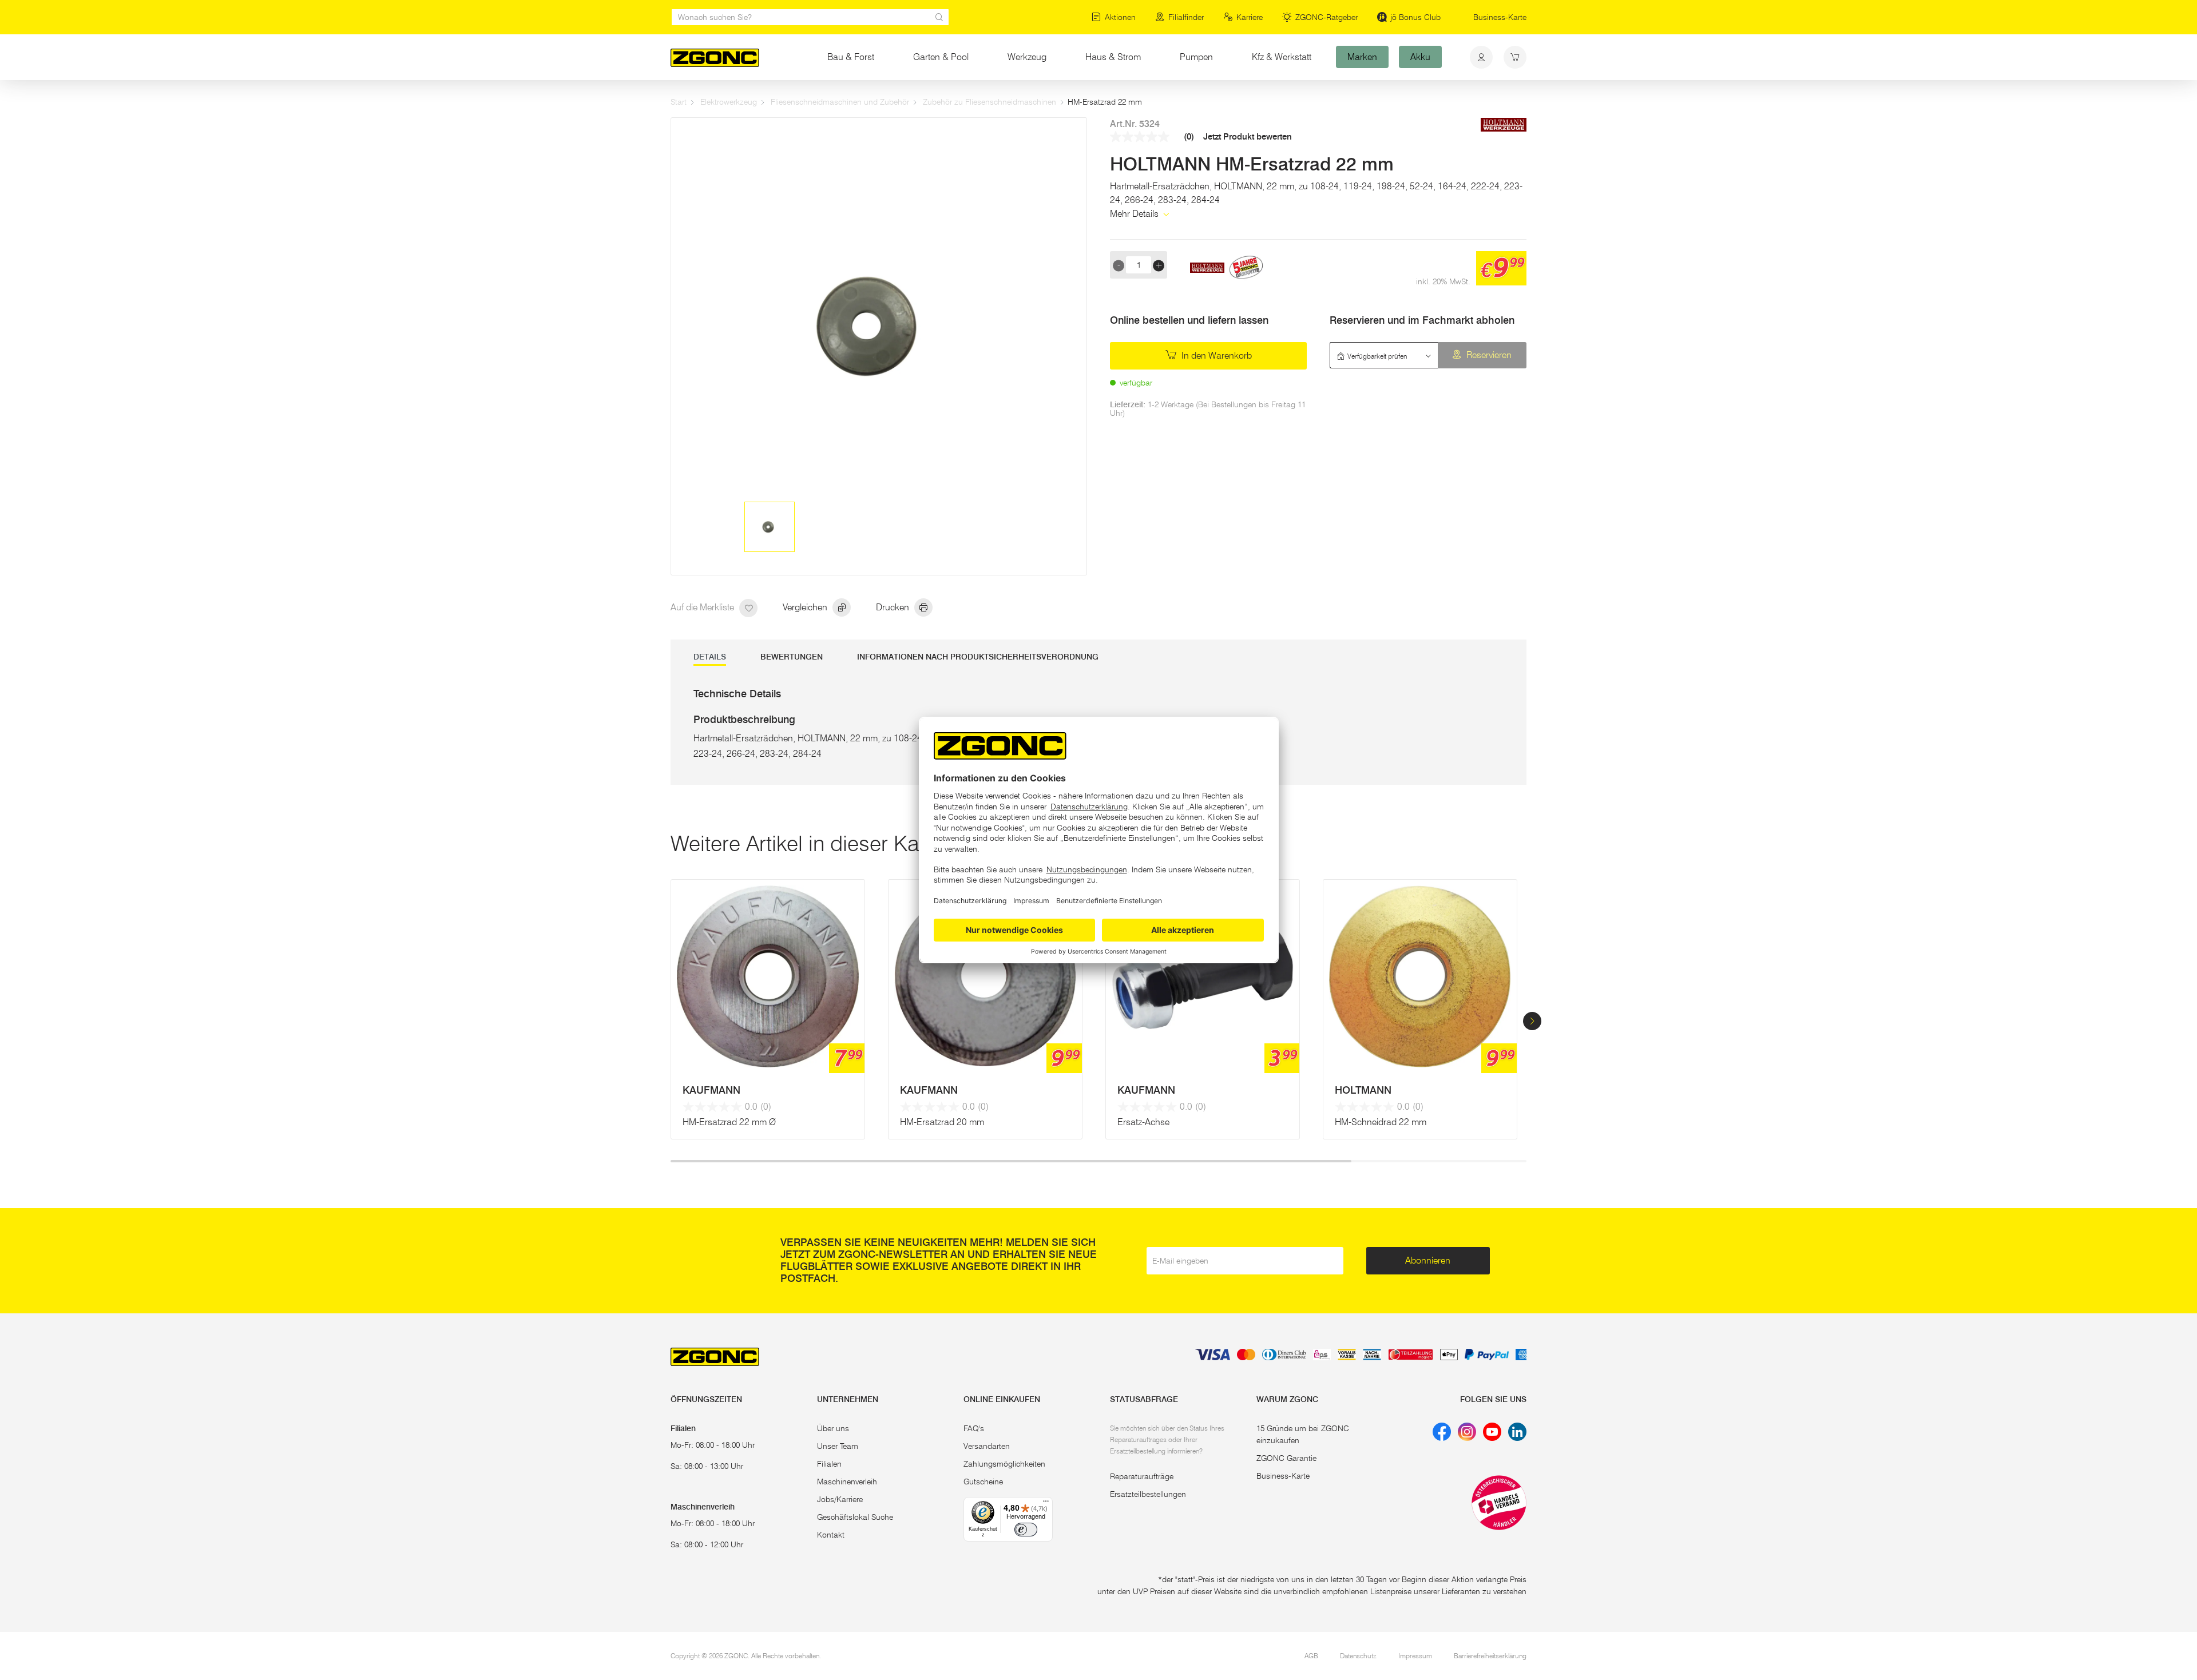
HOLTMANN (1363, 1090)
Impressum (1415, 1656)
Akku (1420, 57)
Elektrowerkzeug (729, 102)
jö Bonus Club (1415, 17)
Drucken (894, 607)
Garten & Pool (941, 57)
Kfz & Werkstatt (1282, 57)
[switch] (1026, 1530)
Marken (1362, 57)
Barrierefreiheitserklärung (1490, 1656)
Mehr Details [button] (1135, 214)
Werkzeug (1027, 57)
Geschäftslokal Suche (855, 1517)
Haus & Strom (1113, 57)
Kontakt (831, 1535)
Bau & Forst (851, 57)
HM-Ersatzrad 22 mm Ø (729, 1122)
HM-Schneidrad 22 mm (1381, 1122)
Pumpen (1196, 57)
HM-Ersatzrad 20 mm (942, 1122)
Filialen (829, 1464)
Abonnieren (1428, 1260)
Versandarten (987, 1446)
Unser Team (838, 1446)
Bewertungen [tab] (792, 657)
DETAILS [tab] (710, 657)
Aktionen (1120, 17)
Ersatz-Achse (1143, 1122)
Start (679, 102)
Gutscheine (983, 1482)
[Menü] (1046, 1504)
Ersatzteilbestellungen (1148, 1494)
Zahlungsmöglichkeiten (1004, 1464)
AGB (1311, 1656)
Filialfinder (1186, 17)
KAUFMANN (711, 1090)
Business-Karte (1500, 17)
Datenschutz (1358, 1656)
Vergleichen (806, 607)
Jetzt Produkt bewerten (1248, 137)
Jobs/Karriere (840, 1499)
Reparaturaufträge (1142, 1476)
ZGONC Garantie (1286, 1458)
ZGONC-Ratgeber (1326, 17)
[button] (1532, 1021)
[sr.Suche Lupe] (939, 17)
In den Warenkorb (1216, 356)
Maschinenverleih (847, 1482)
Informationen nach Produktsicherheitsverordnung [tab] (978, 657)
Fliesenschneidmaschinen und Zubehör (840, 102)
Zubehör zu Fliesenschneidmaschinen (990, 102)
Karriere (1250, 17)
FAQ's (974, 1428)
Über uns (833, 1428)
